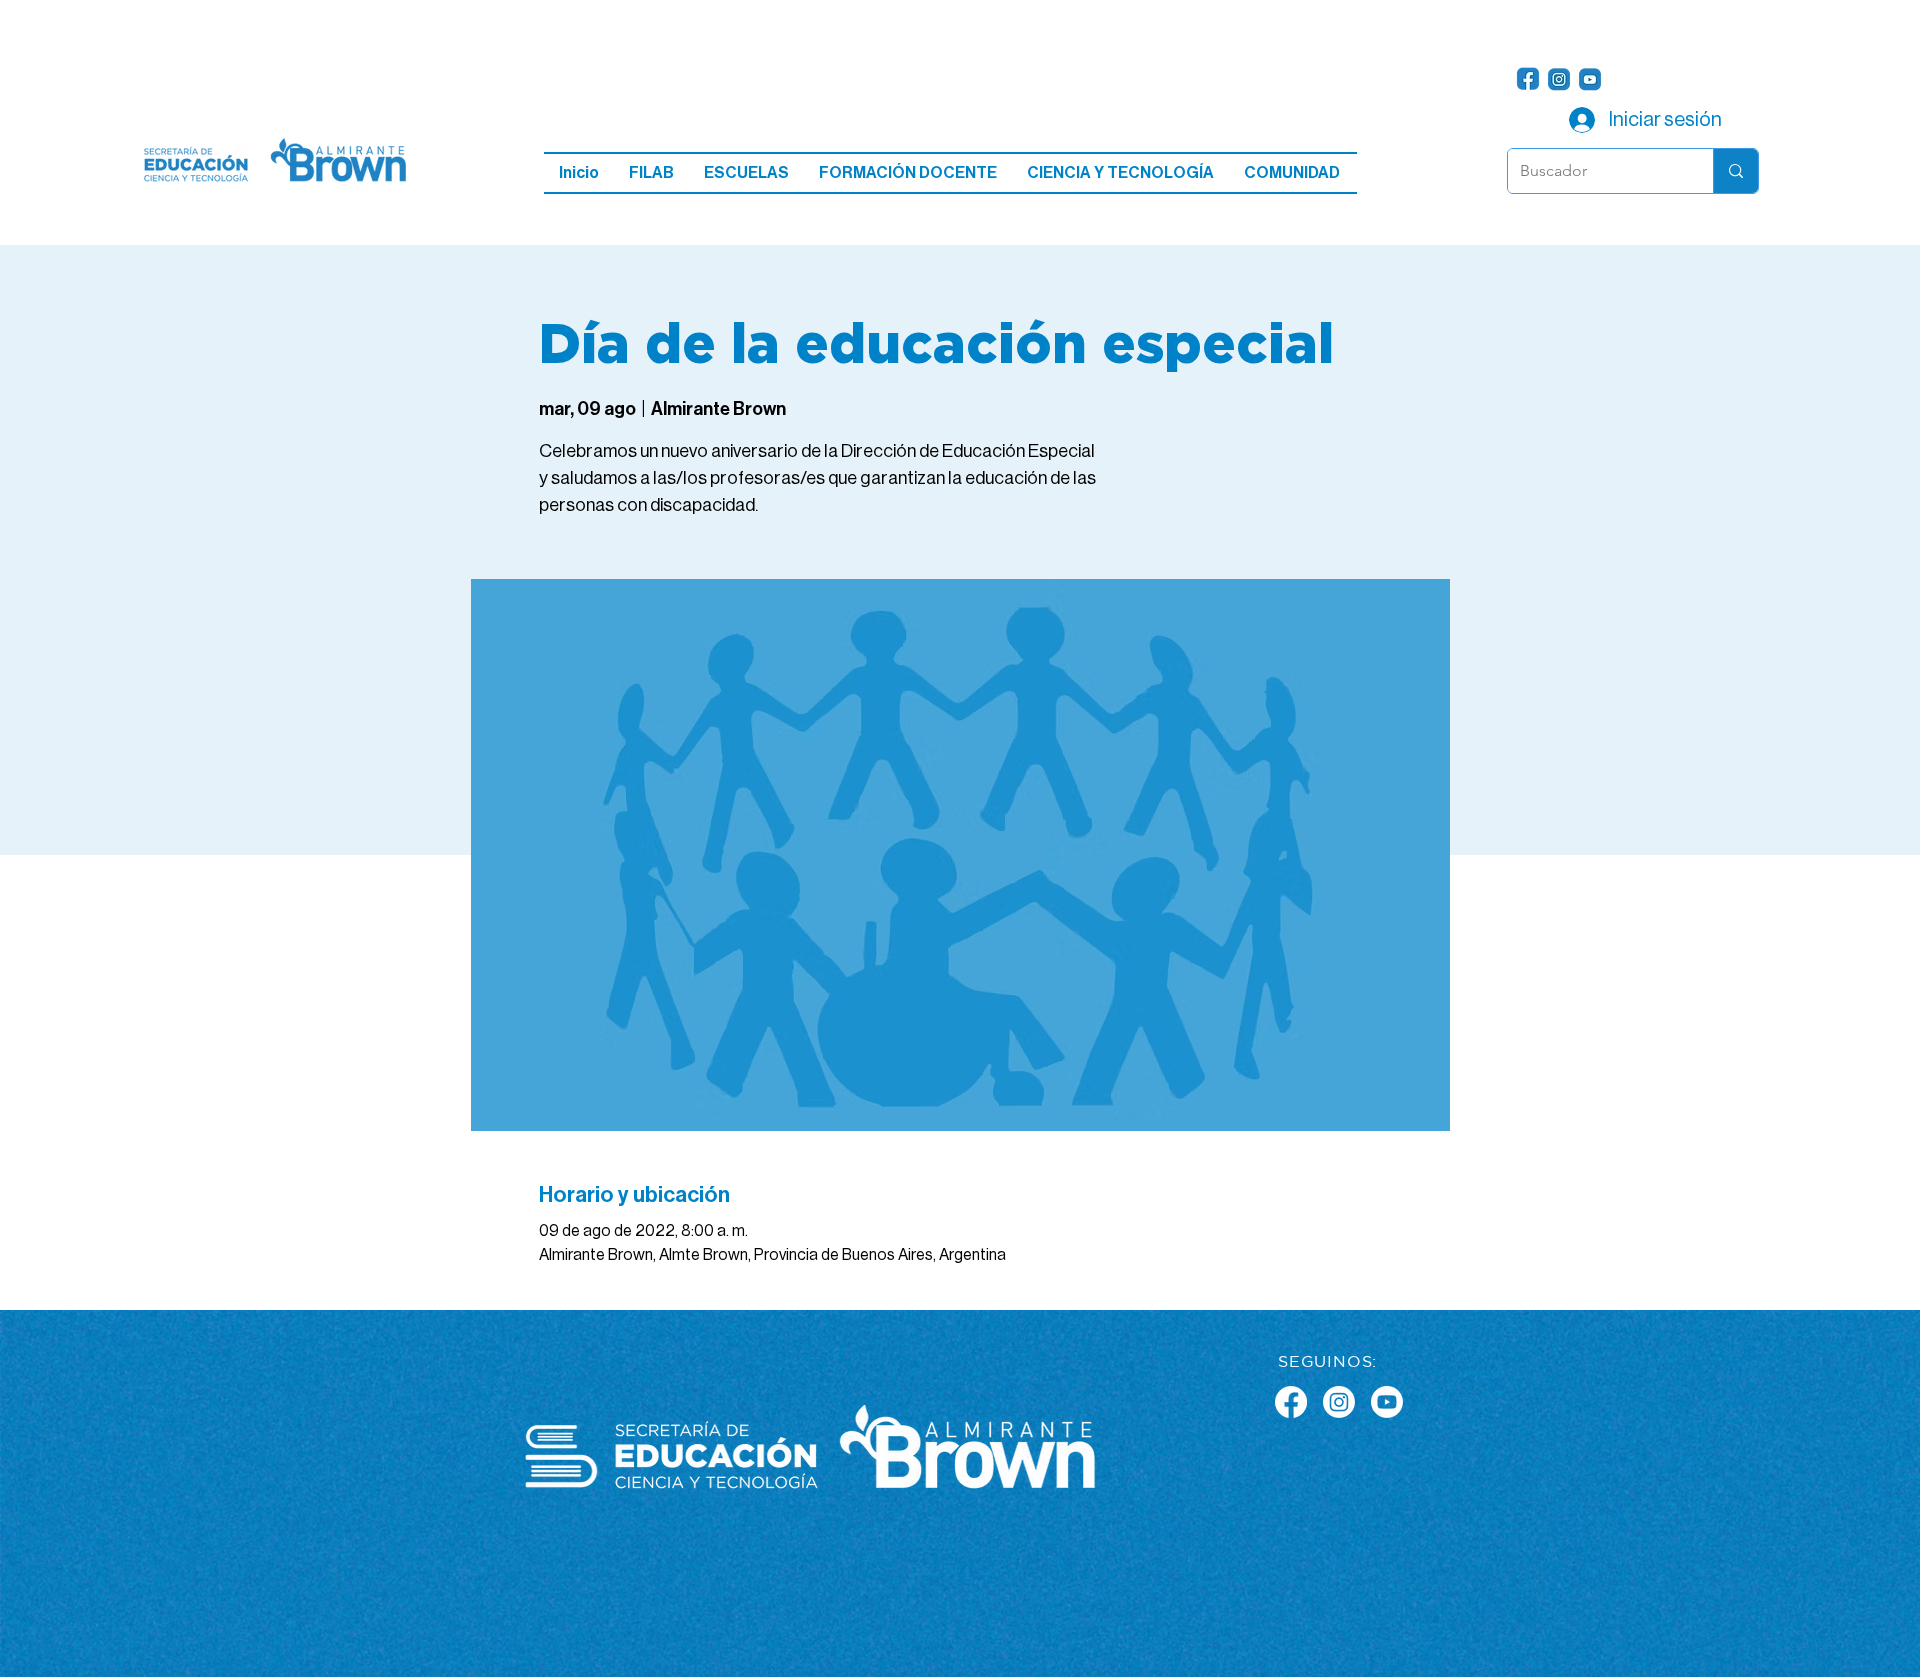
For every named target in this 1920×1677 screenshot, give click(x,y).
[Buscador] (1735, 171)
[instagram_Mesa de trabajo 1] (1559, 79)
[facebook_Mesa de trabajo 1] (1528, 79)
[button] (746, 173)
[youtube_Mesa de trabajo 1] (1590, 79)
